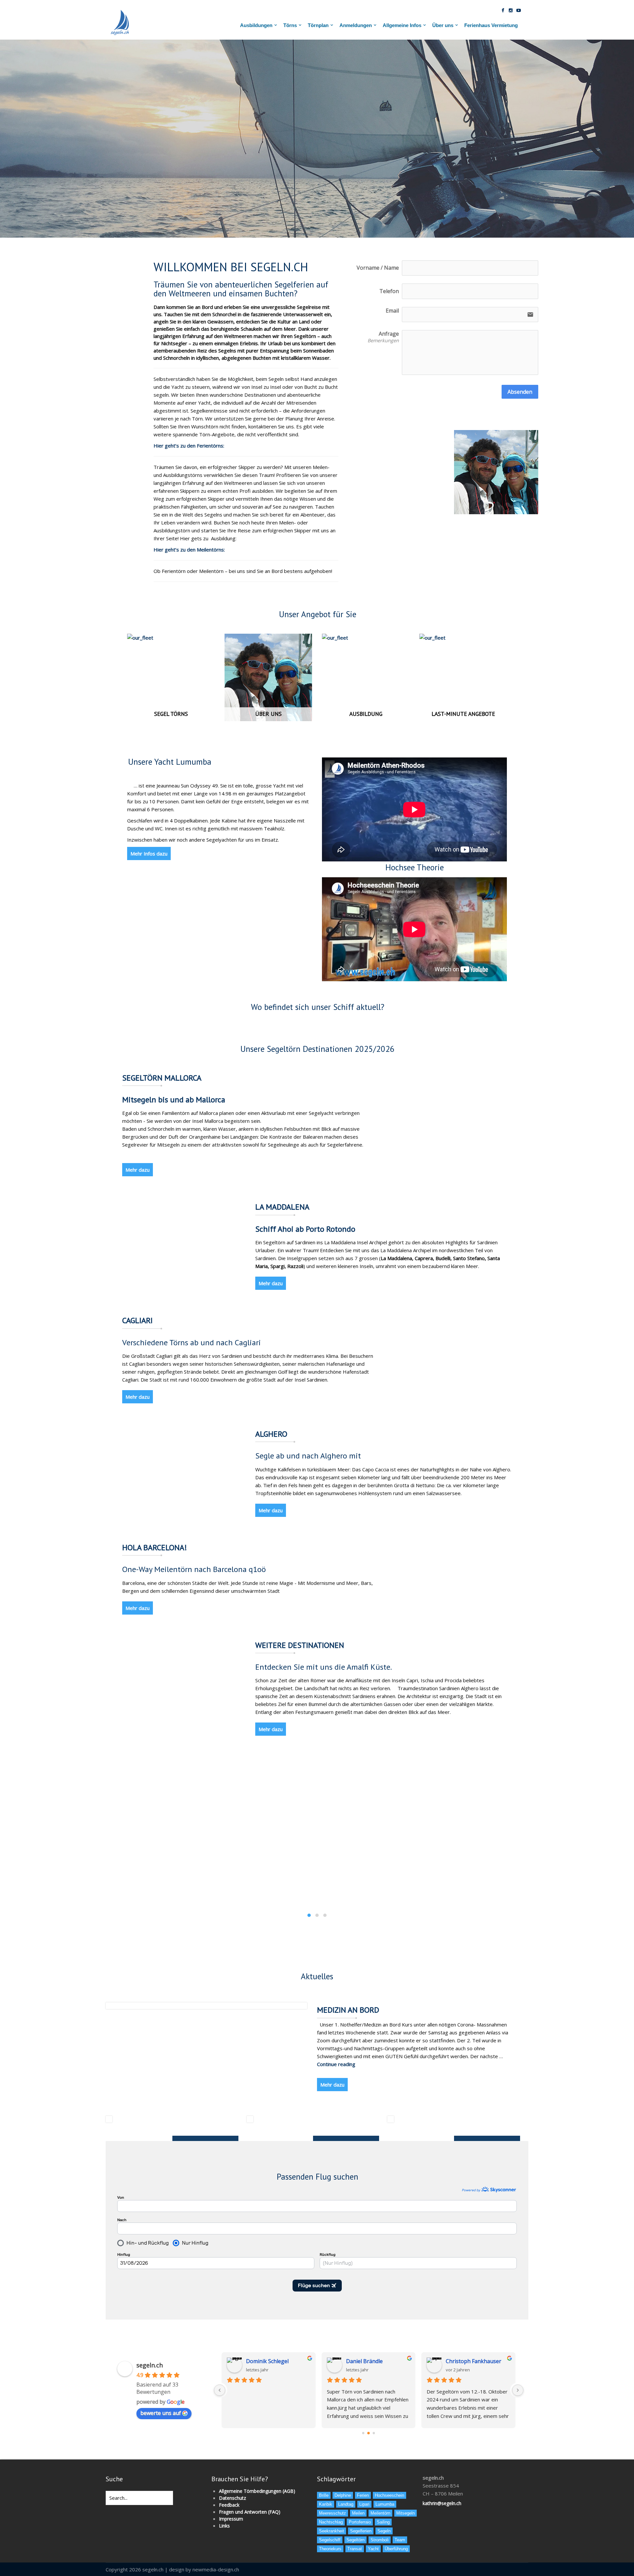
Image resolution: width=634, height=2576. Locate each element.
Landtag (346, 2504)
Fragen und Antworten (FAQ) (250, 2512)
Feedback (229, 2505)
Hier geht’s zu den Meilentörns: (189, 550)
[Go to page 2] (374, 2433)
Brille (324, 2495)
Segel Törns (171, 714)
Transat (355, 2549)
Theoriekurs (330, 2549)
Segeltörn (355, 2540)
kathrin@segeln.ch (442, 2503)
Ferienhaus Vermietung (491, 25)
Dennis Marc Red (467, 2361)
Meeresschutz (333, 2513)
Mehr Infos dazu (149, 853)
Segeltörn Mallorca (162, 1078)
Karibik (326, 2504)
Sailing (383, 2522)
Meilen (358, 2513)
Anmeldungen (356, 25)
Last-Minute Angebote (463, 714)
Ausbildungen (256, 25)
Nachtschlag (331, 2522)
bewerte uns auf (161, 2413)
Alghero (271, 1434)
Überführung (396, 2549)
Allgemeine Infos (402, 25)
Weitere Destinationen (300, 1645)
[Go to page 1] (369, 2433)
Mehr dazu (138, 1170)
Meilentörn (380, 2513)
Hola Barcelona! (155, 1548)
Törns (290, 25)
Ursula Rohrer (364, 2361)
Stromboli (380, 2540)
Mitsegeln (405, 2513)
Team (400, 2540)
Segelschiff (330, 2540)
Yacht (373, 2549)
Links (224, 2526)
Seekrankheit (332, 2531)
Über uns (443, 25)
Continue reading (336, 2064)
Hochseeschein (389, 2495)
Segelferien (361, 2531)
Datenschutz (232, 2498)
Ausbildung (366, 714)
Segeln (384, 2531)
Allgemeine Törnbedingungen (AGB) (257, 2491)
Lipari (364, 2504)
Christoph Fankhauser (274, 2361)
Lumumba (385, 2504)
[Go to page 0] (363, 2433)
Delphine (343, 2495)
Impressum (231, 2519)
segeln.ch (150, 2365)
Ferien (363, 2495)
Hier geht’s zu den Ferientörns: (189, 446)
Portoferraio (360, 2522)
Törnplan (318, 25)
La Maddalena (282, 1207)
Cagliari (137, 1321)
